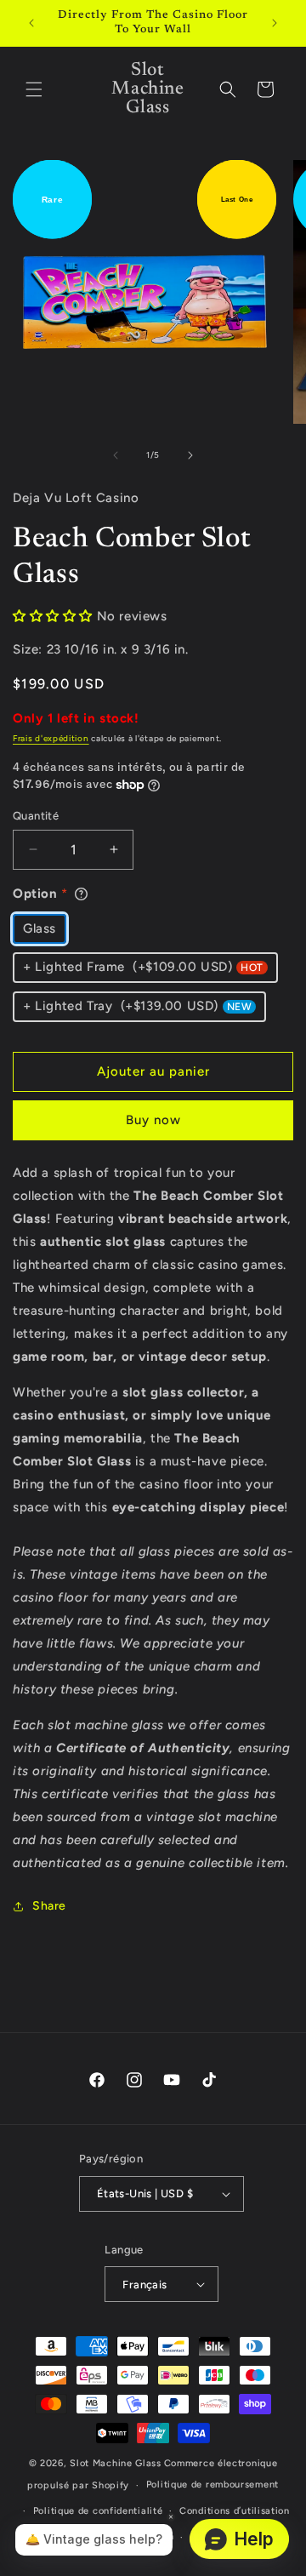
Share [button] (49, 1906)
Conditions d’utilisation (235, 2511)
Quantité (36, 816)
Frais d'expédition (51, 738)
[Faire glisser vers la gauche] (116, 455)
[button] (34, 89)
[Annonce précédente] (31, 23)
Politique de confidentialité (98, 2511)
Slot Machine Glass (116, 2463)
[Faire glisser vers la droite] (190, 455)
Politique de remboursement (212, 2485)
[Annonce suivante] (275, 23)
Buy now (153, 1120)
